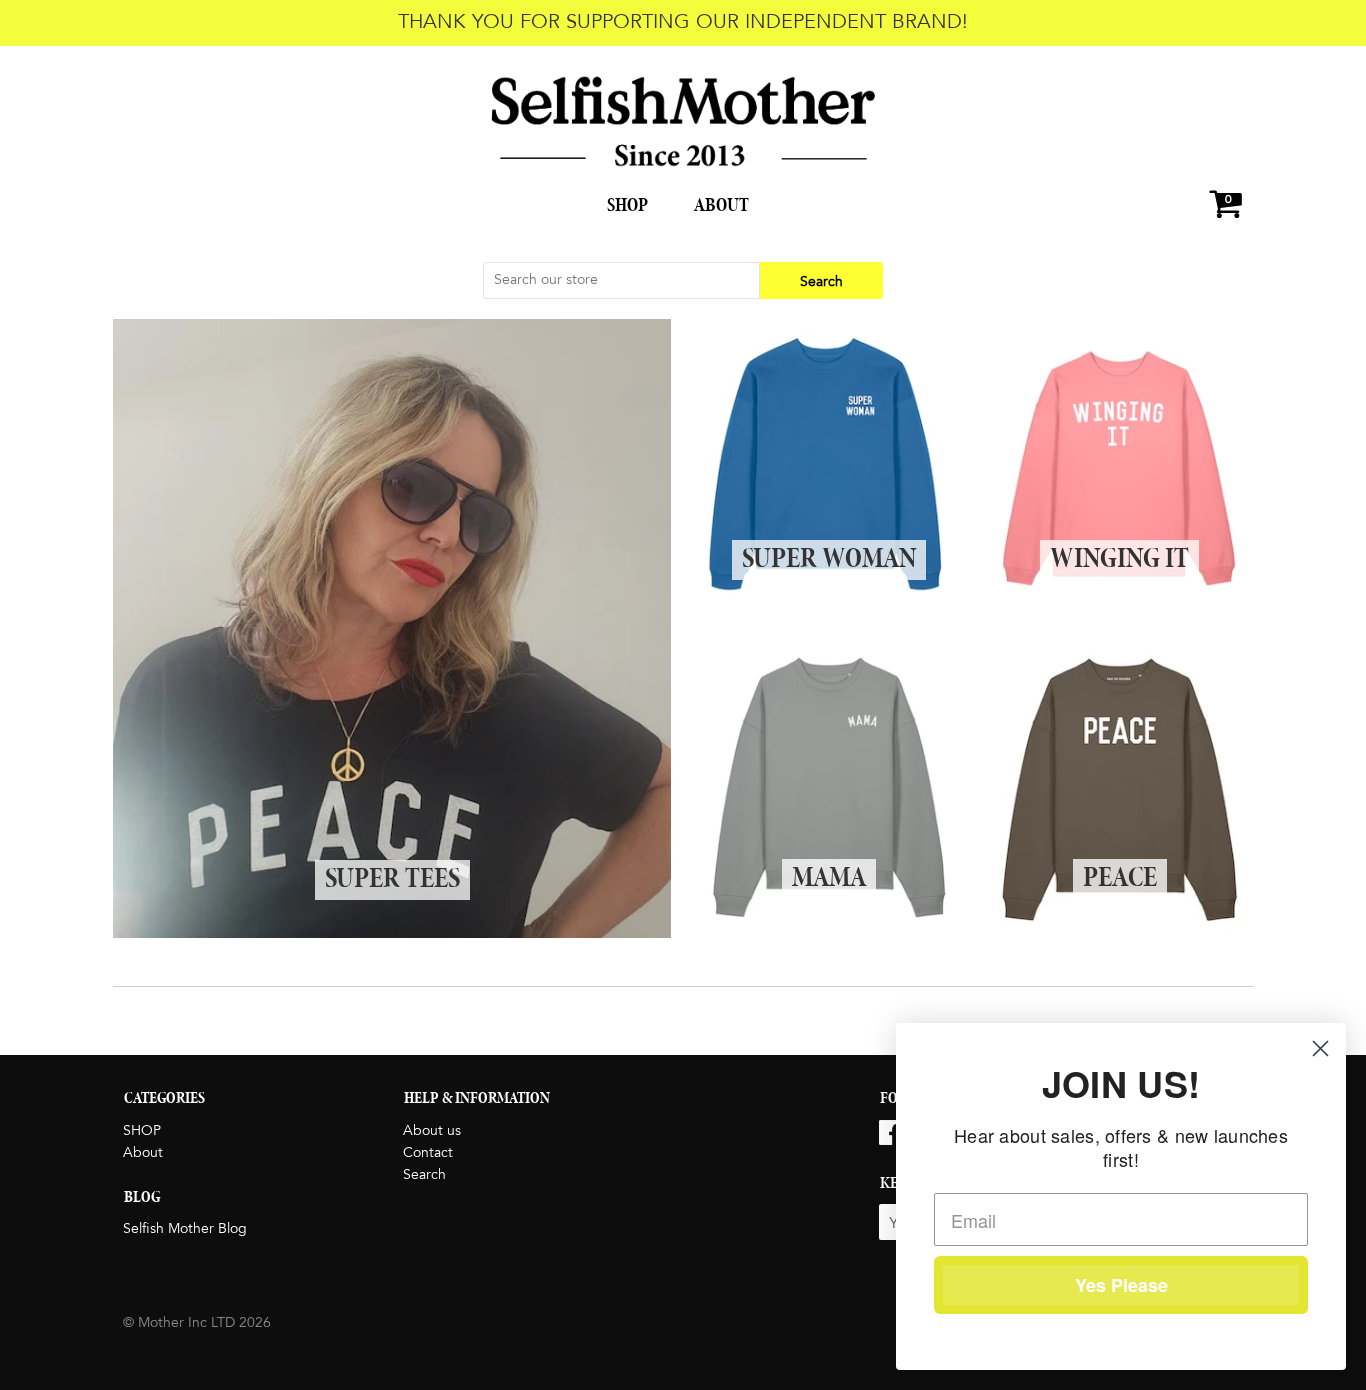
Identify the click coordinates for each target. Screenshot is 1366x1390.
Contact (428, 1153)
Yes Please (1121, 1285)
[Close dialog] (1320, 1048)
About (721, 206)
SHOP (627, 206)
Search (424, 1175)
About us (432, 1131)
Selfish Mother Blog (185, 1229)
